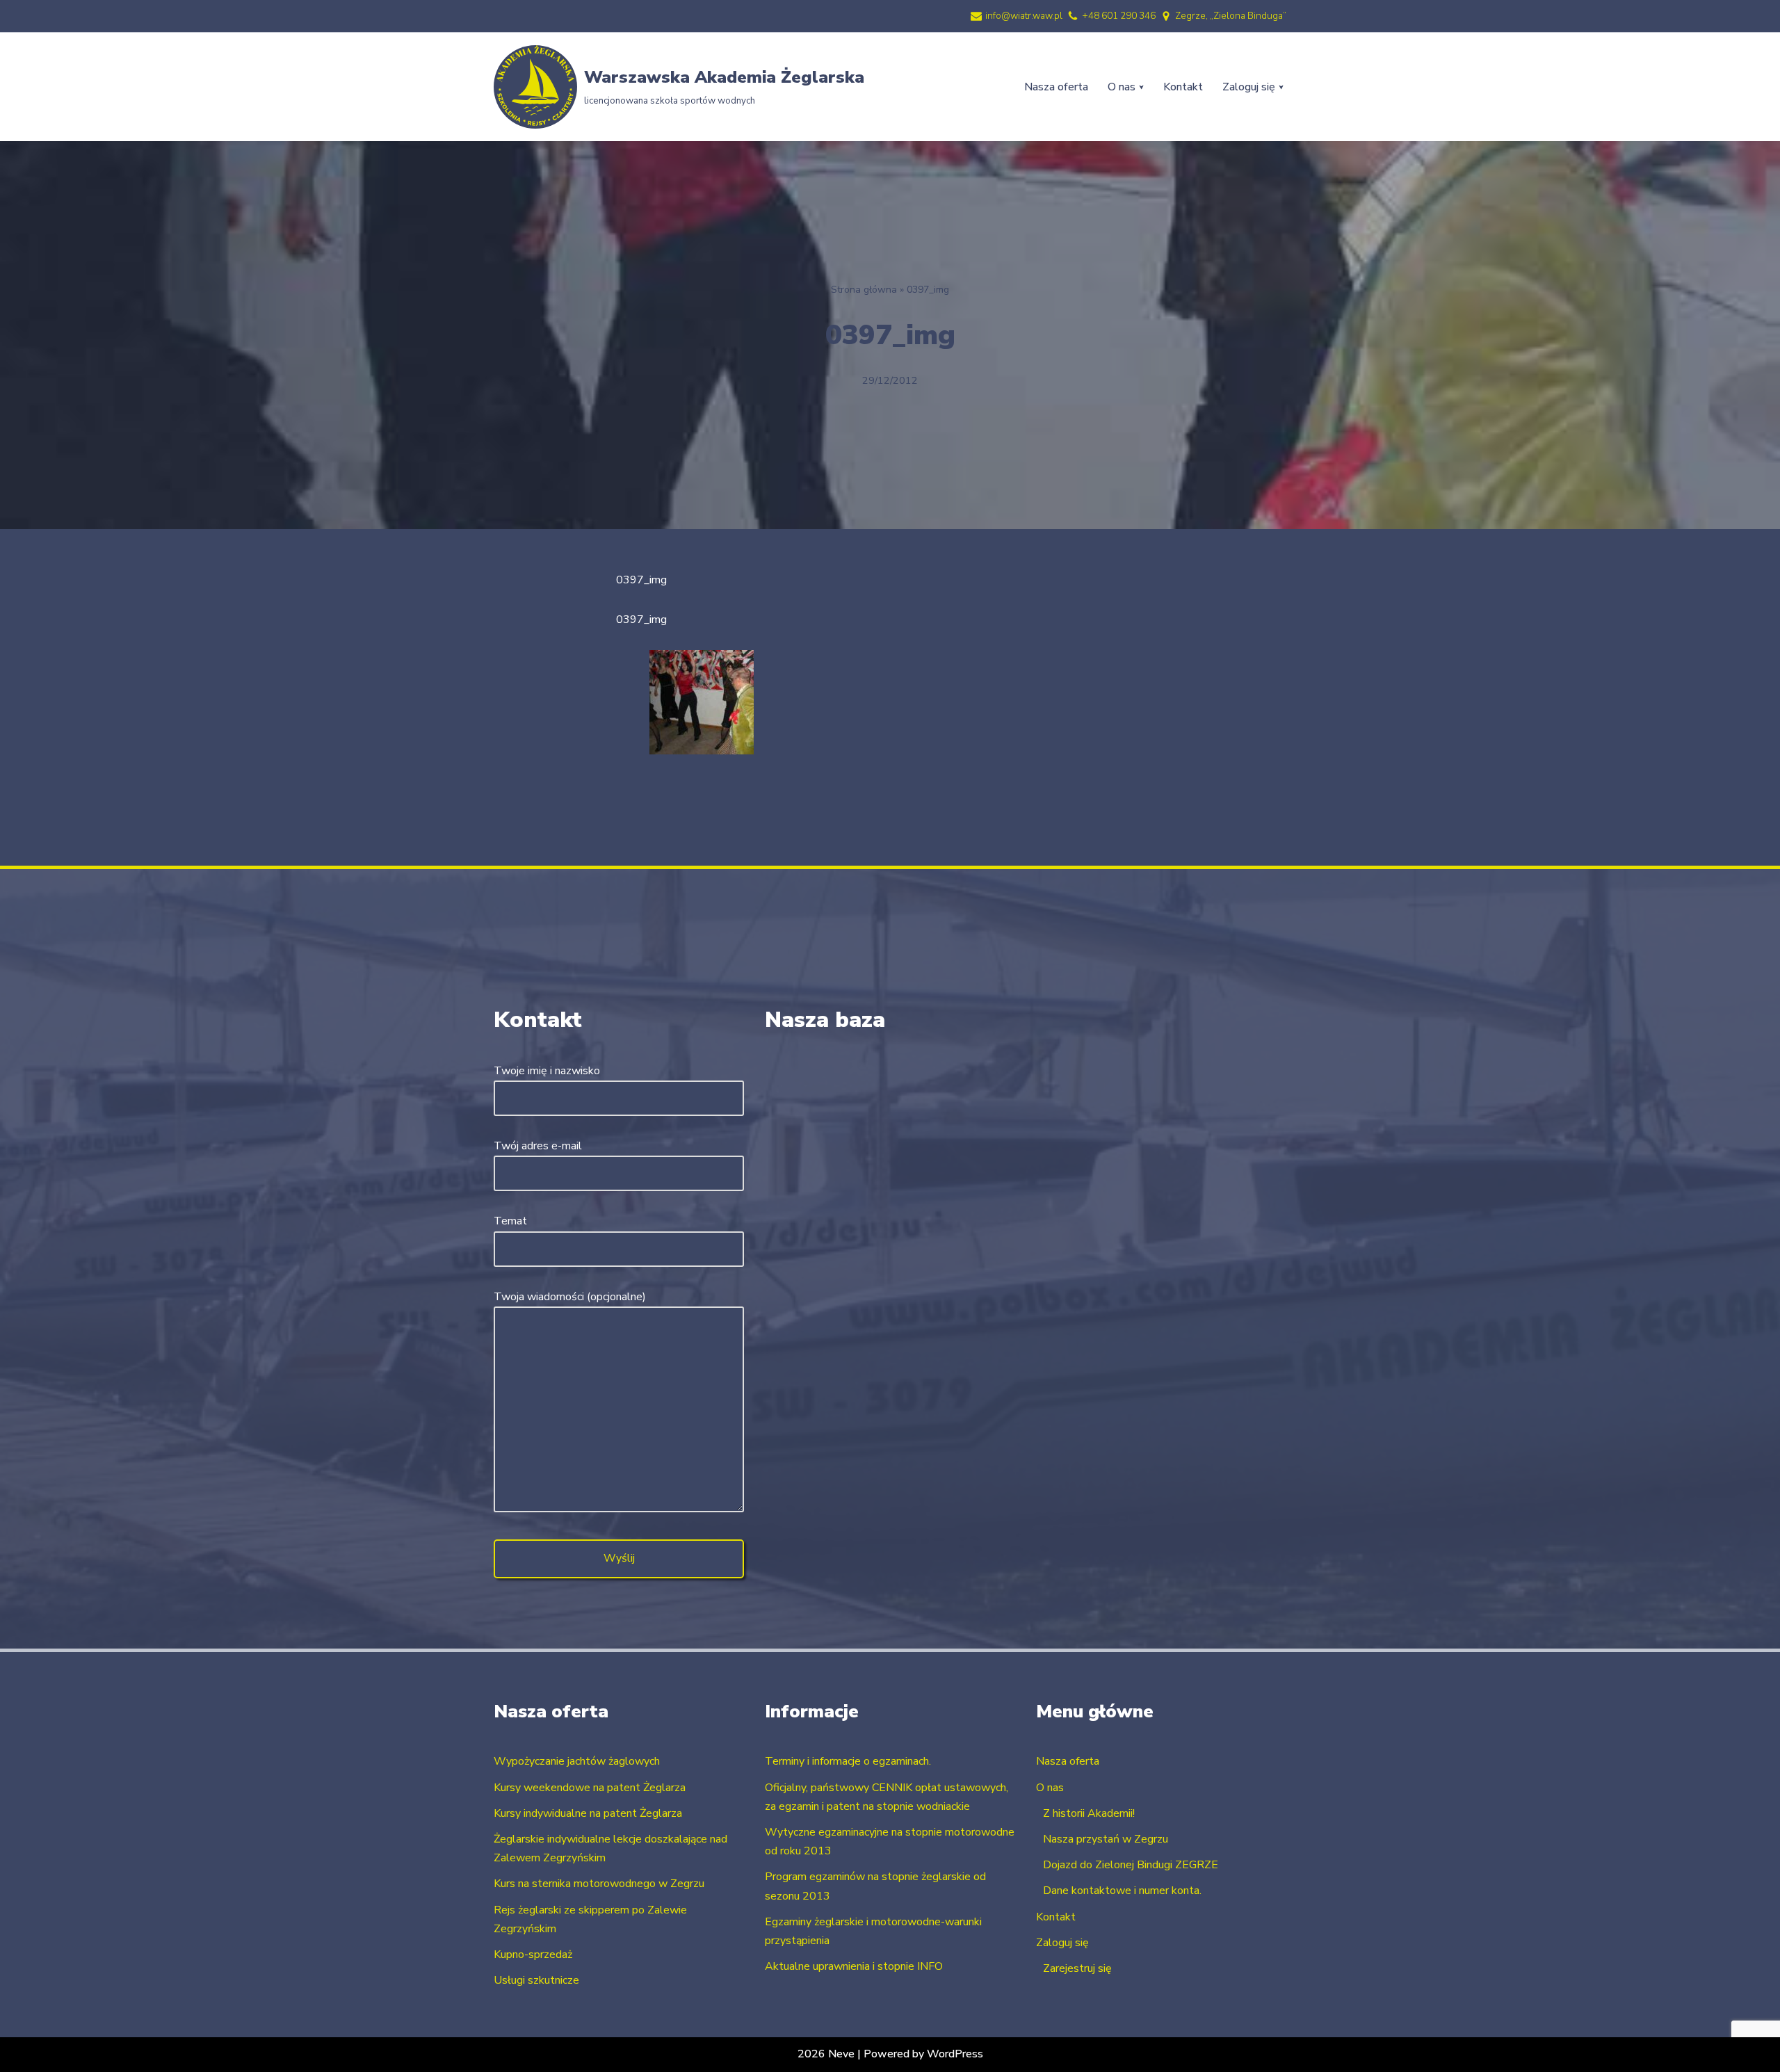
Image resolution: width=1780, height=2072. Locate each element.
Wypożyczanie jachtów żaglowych (577, 1761)
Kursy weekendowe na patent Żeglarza (590, 1788)
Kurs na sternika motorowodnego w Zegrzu (599, 1884)
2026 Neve (826, 2054)
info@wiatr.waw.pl (1024, 16)
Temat (510, 1221)
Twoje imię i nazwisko (547, 1071)
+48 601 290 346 (1119, 16)
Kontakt (1183, 87)
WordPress (955, 2054)
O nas (1050, 1788)
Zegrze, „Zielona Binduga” (1231, 16)
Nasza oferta (1056, 87)
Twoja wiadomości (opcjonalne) (570, 1297)
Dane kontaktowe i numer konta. (1122, 1891)
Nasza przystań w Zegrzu (1106, 1839)
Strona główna (864, 290)
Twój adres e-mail (538, 1146)
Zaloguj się (1062, 1943)
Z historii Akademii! (1089, 1813)
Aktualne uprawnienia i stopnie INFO (854, 1966)
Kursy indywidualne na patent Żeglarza (588, 1813)
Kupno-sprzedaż (533, 1954)
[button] (1141, 87)
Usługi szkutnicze (536, 1980)
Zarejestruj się (1077, 1968)
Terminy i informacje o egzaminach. (848, 1761)
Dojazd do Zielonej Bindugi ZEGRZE (1131, 1865)
